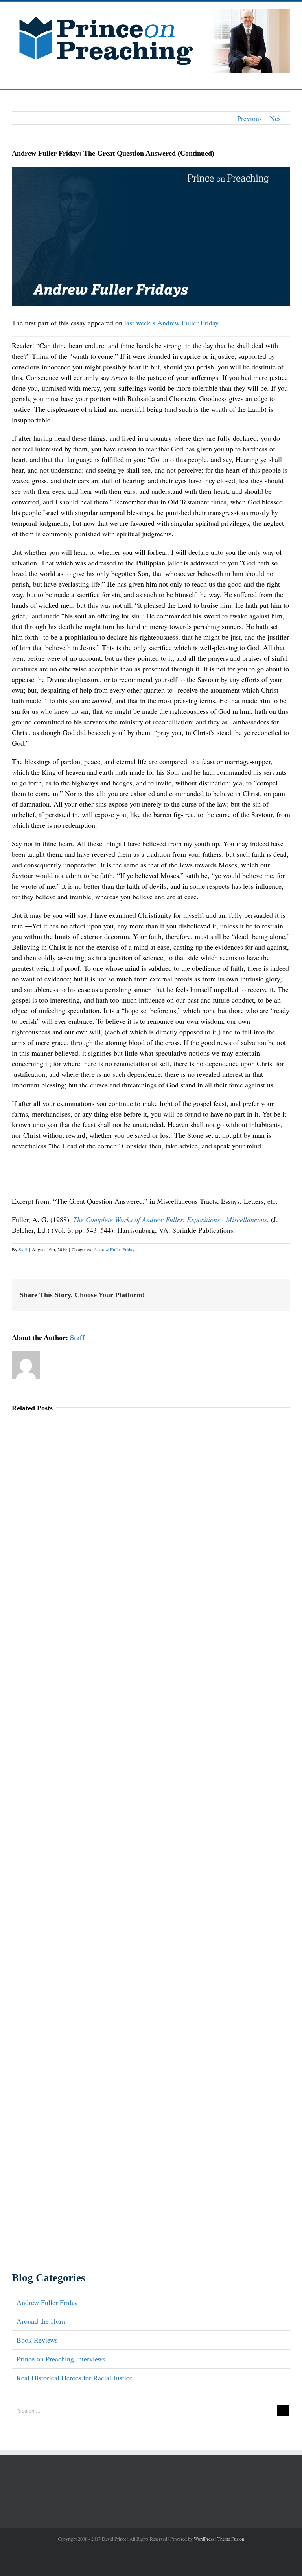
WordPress (204, 2539)
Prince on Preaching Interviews (61, 2359)
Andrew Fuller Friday (114, 1249)
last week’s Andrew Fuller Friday (171, 323)
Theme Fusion (231, 2539)
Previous (250, 118)
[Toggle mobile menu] (287, 77)
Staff (23, 1249)
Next (276, 118)
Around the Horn (41, 2321)
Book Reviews (37, 2340)
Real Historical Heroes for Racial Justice (75, 2378)
